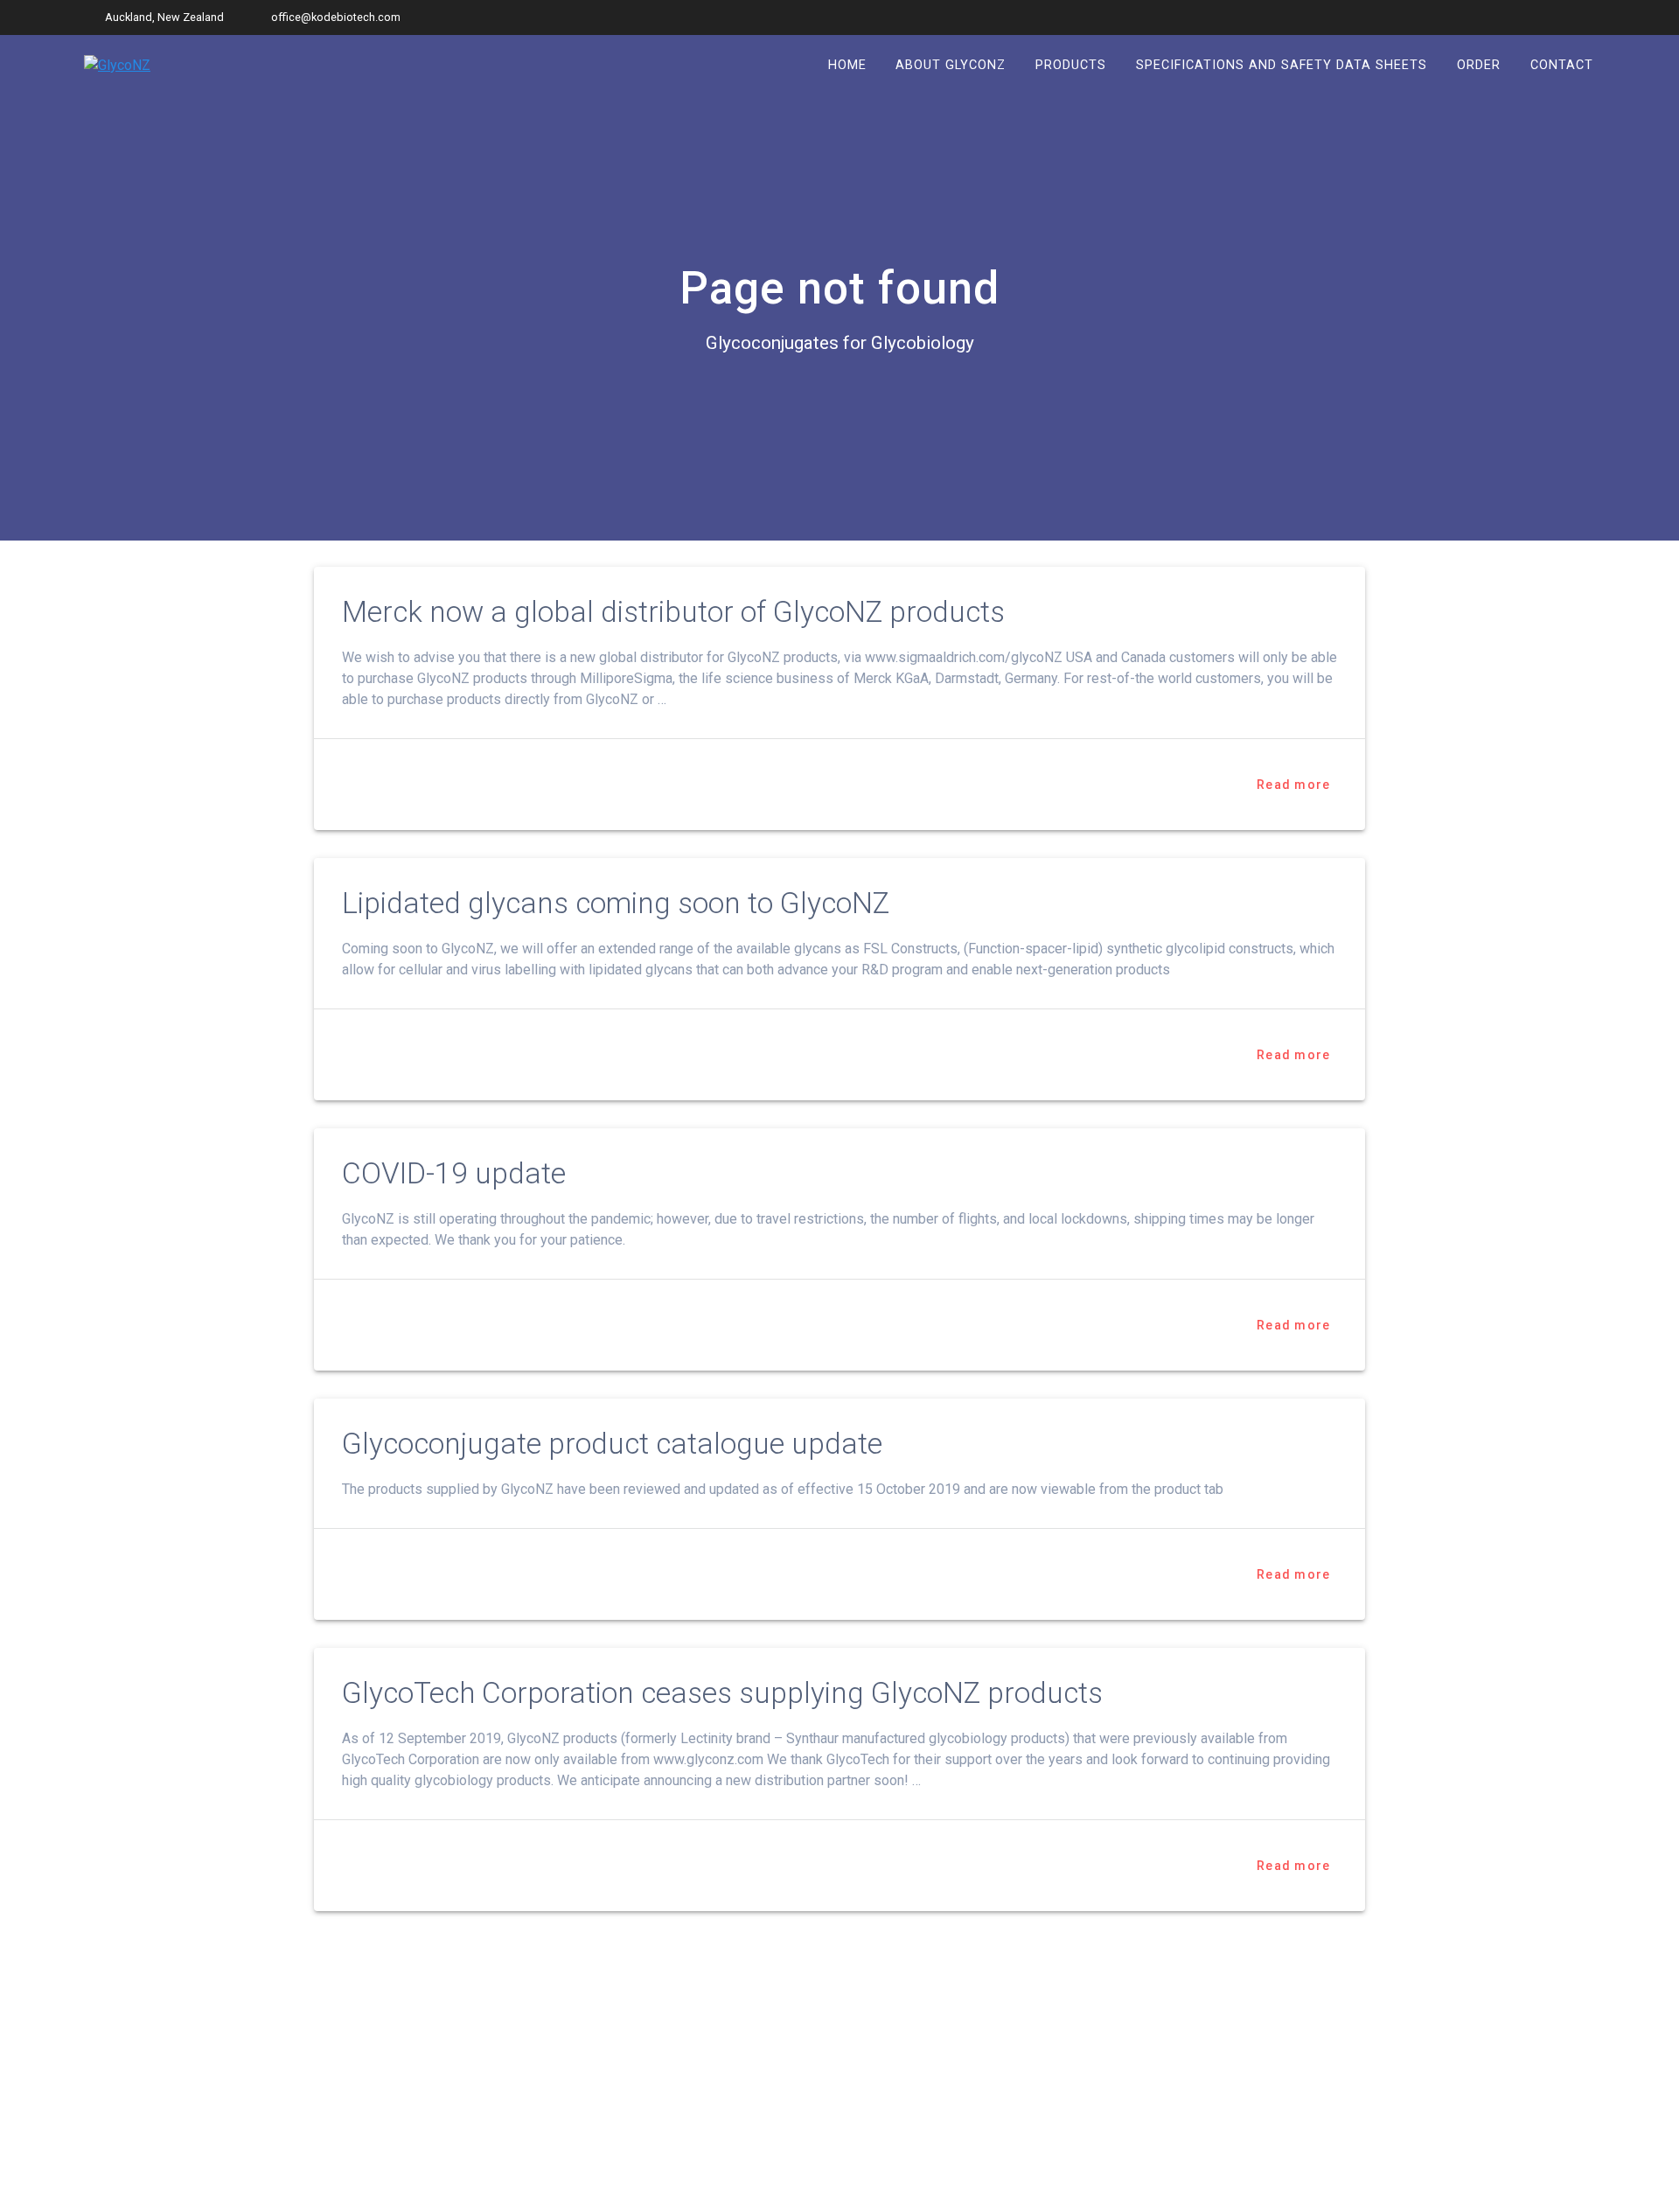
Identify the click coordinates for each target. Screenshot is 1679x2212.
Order (1479, 65)
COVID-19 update (454, 1173)
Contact (1562, 65)
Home (847, 65)
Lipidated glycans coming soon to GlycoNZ (616, 903)
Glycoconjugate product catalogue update (612, 1444)
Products (1071, 65)
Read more (1293, 785)
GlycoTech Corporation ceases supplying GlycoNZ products (722, 1693)
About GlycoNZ (951, 65)
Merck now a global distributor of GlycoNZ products (673, 612)
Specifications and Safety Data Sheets (1282, 65)
